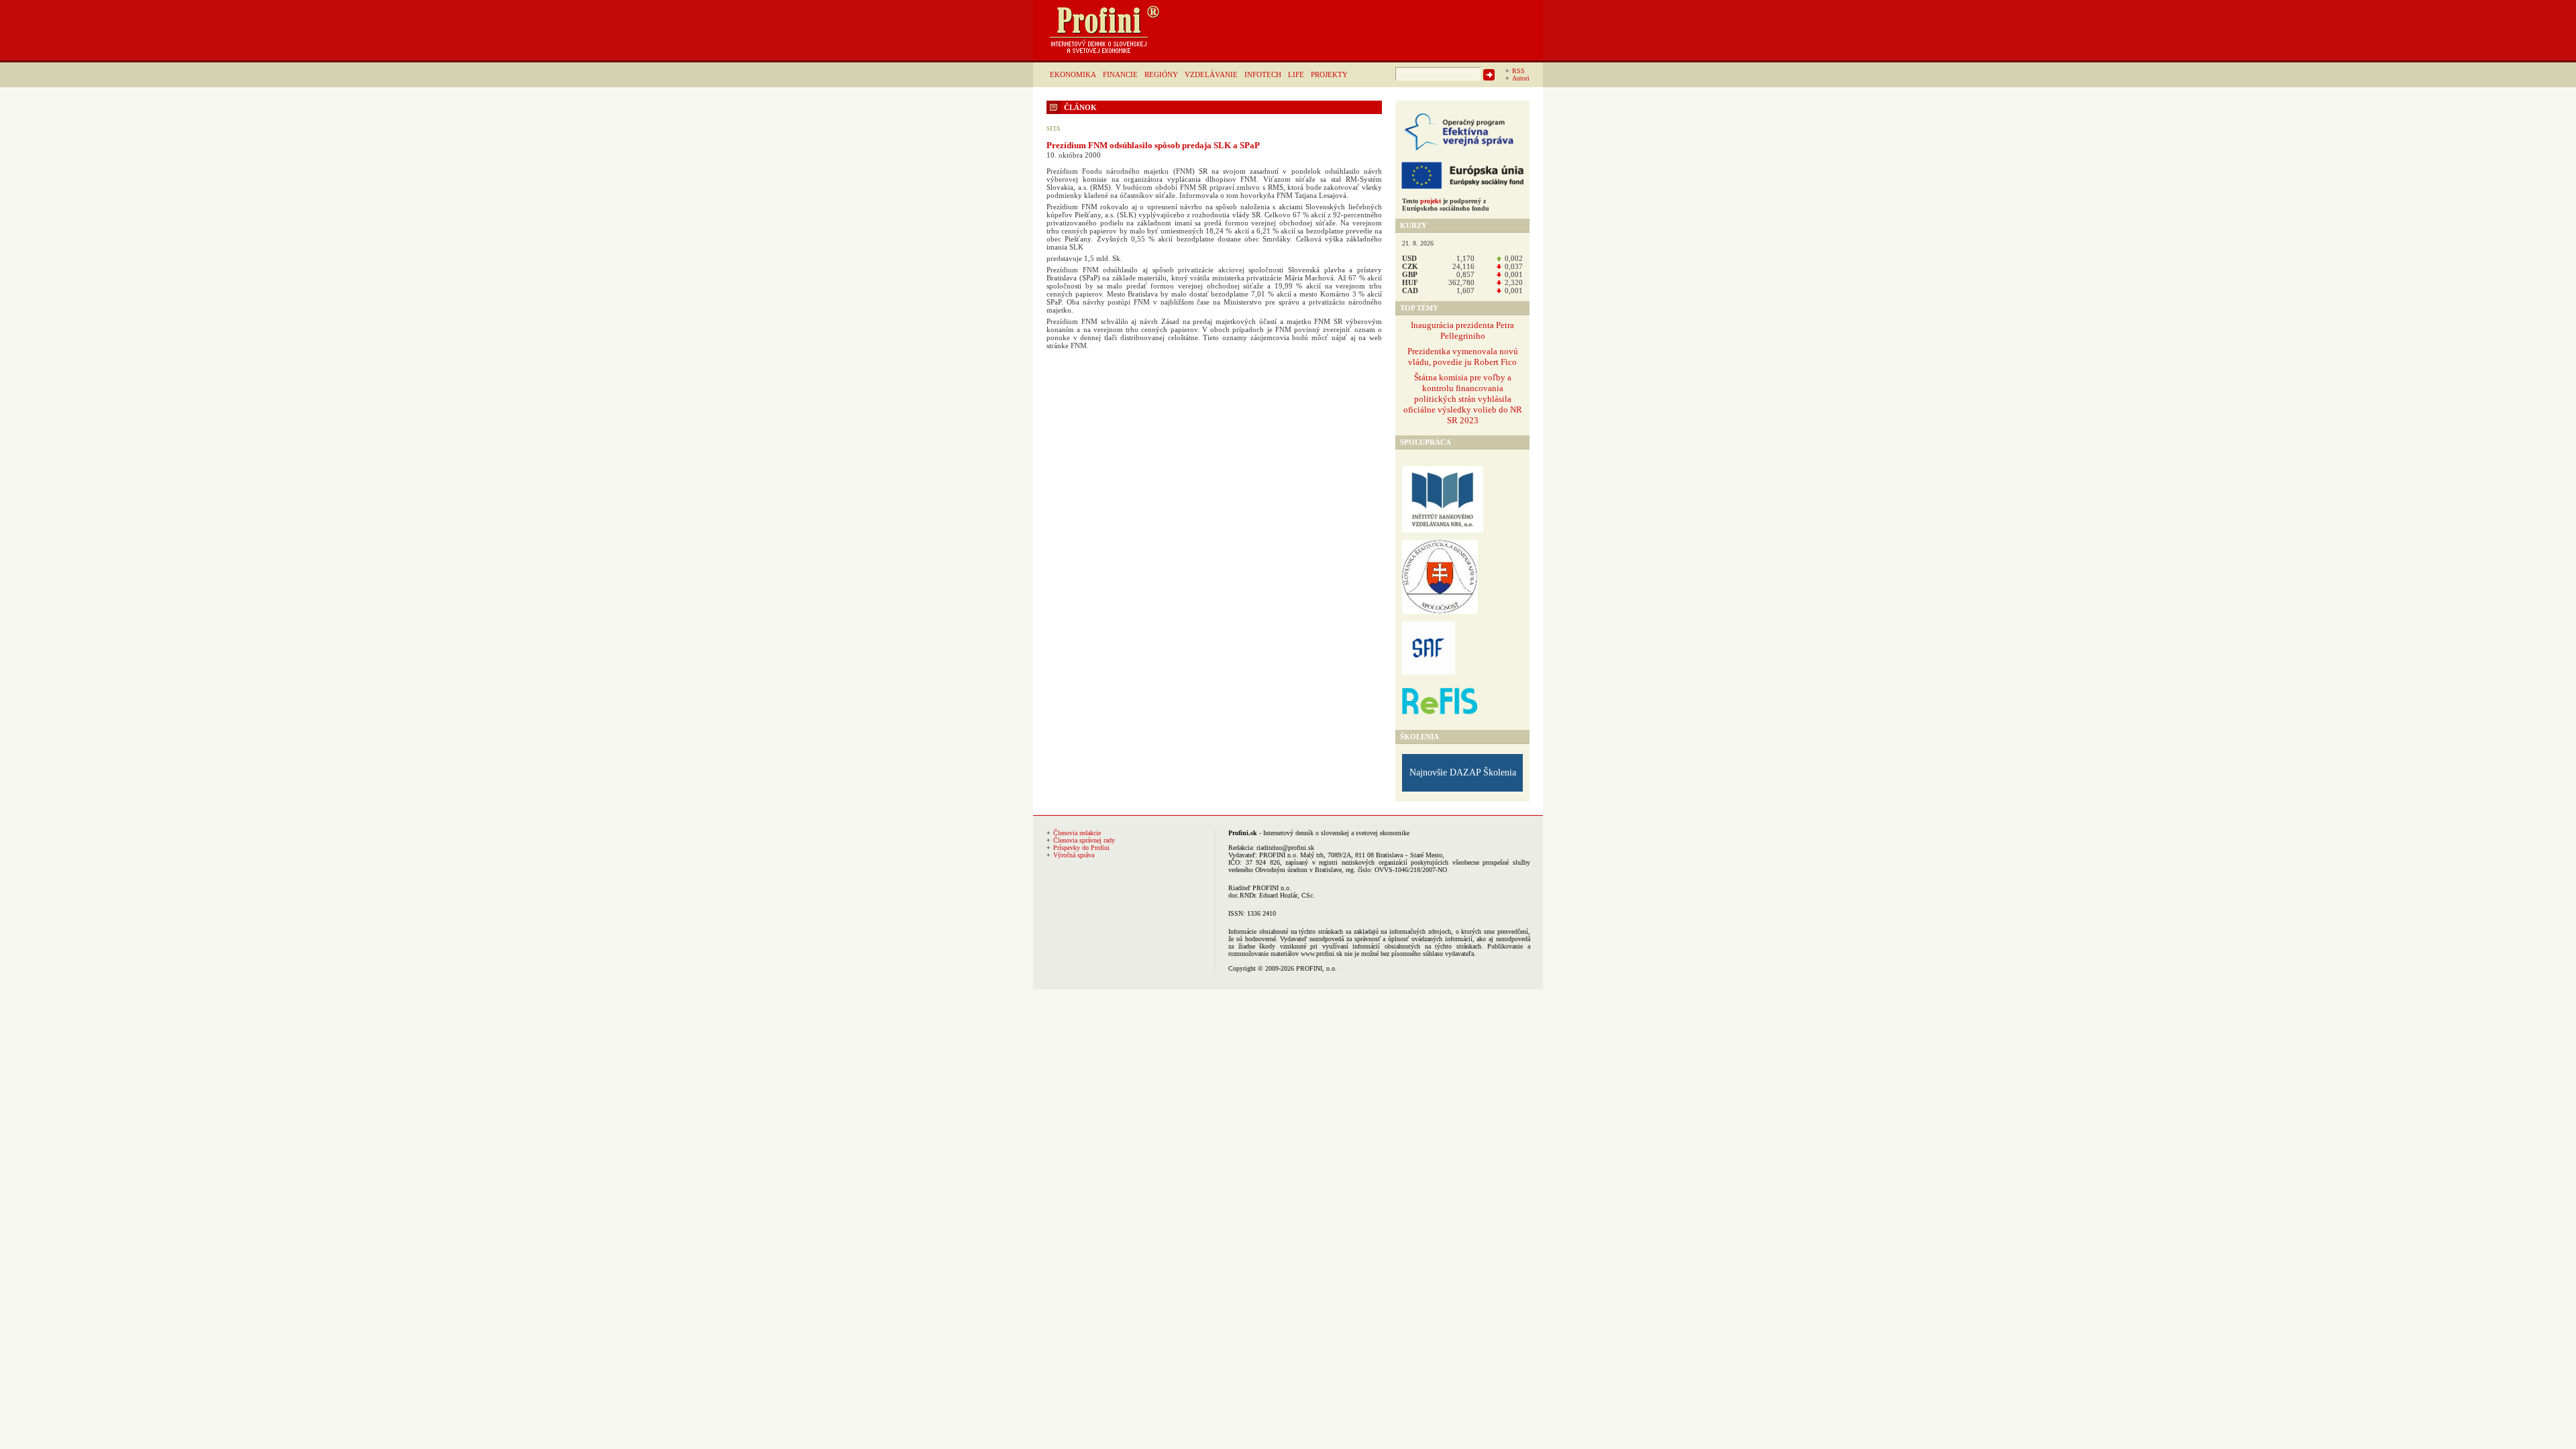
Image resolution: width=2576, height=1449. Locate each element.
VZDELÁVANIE (1211, 74)
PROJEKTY (1329, 74)
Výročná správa (1074, 855)
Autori (1521, 78)
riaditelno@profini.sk (1285, 848)
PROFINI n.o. (1279, 855)
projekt (1431, 201)
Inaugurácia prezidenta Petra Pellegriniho (1462, 330)
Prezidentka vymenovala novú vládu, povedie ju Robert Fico (1463, 357)
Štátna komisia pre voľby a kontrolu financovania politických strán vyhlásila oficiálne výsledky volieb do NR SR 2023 (1463, 399)
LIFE (1296, 74)
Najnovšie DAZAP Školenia (1463, 772)
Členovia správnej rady (1084, 840)
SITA (1054, 129)
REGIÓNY (1161, 74)
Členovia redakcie (1077, 833)
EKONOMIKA (1073, 74)
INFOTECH (1263, 74)
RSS (1518, 71)
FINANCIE (1120, 74)
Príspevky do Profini (1081, 848)
